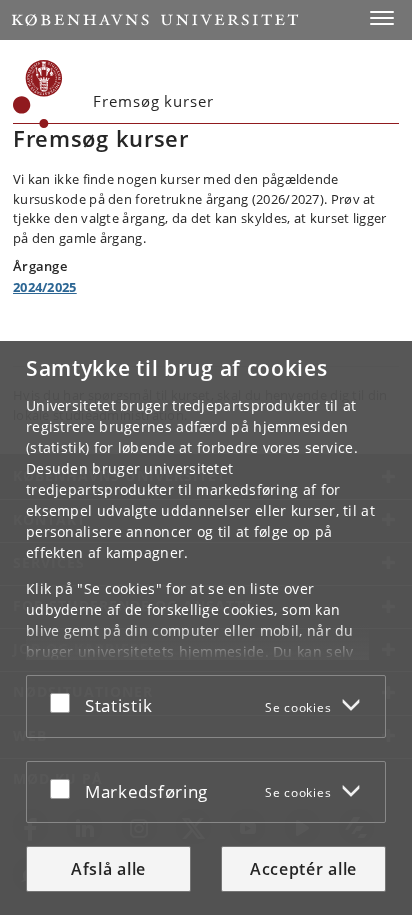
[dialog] (206, 628)
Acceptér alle (303, 869)
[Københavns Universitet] (155, 19)
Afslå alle (108, 869)
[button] (382, 18)
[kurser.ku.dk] (38, 94)
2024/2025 (45, 287)
